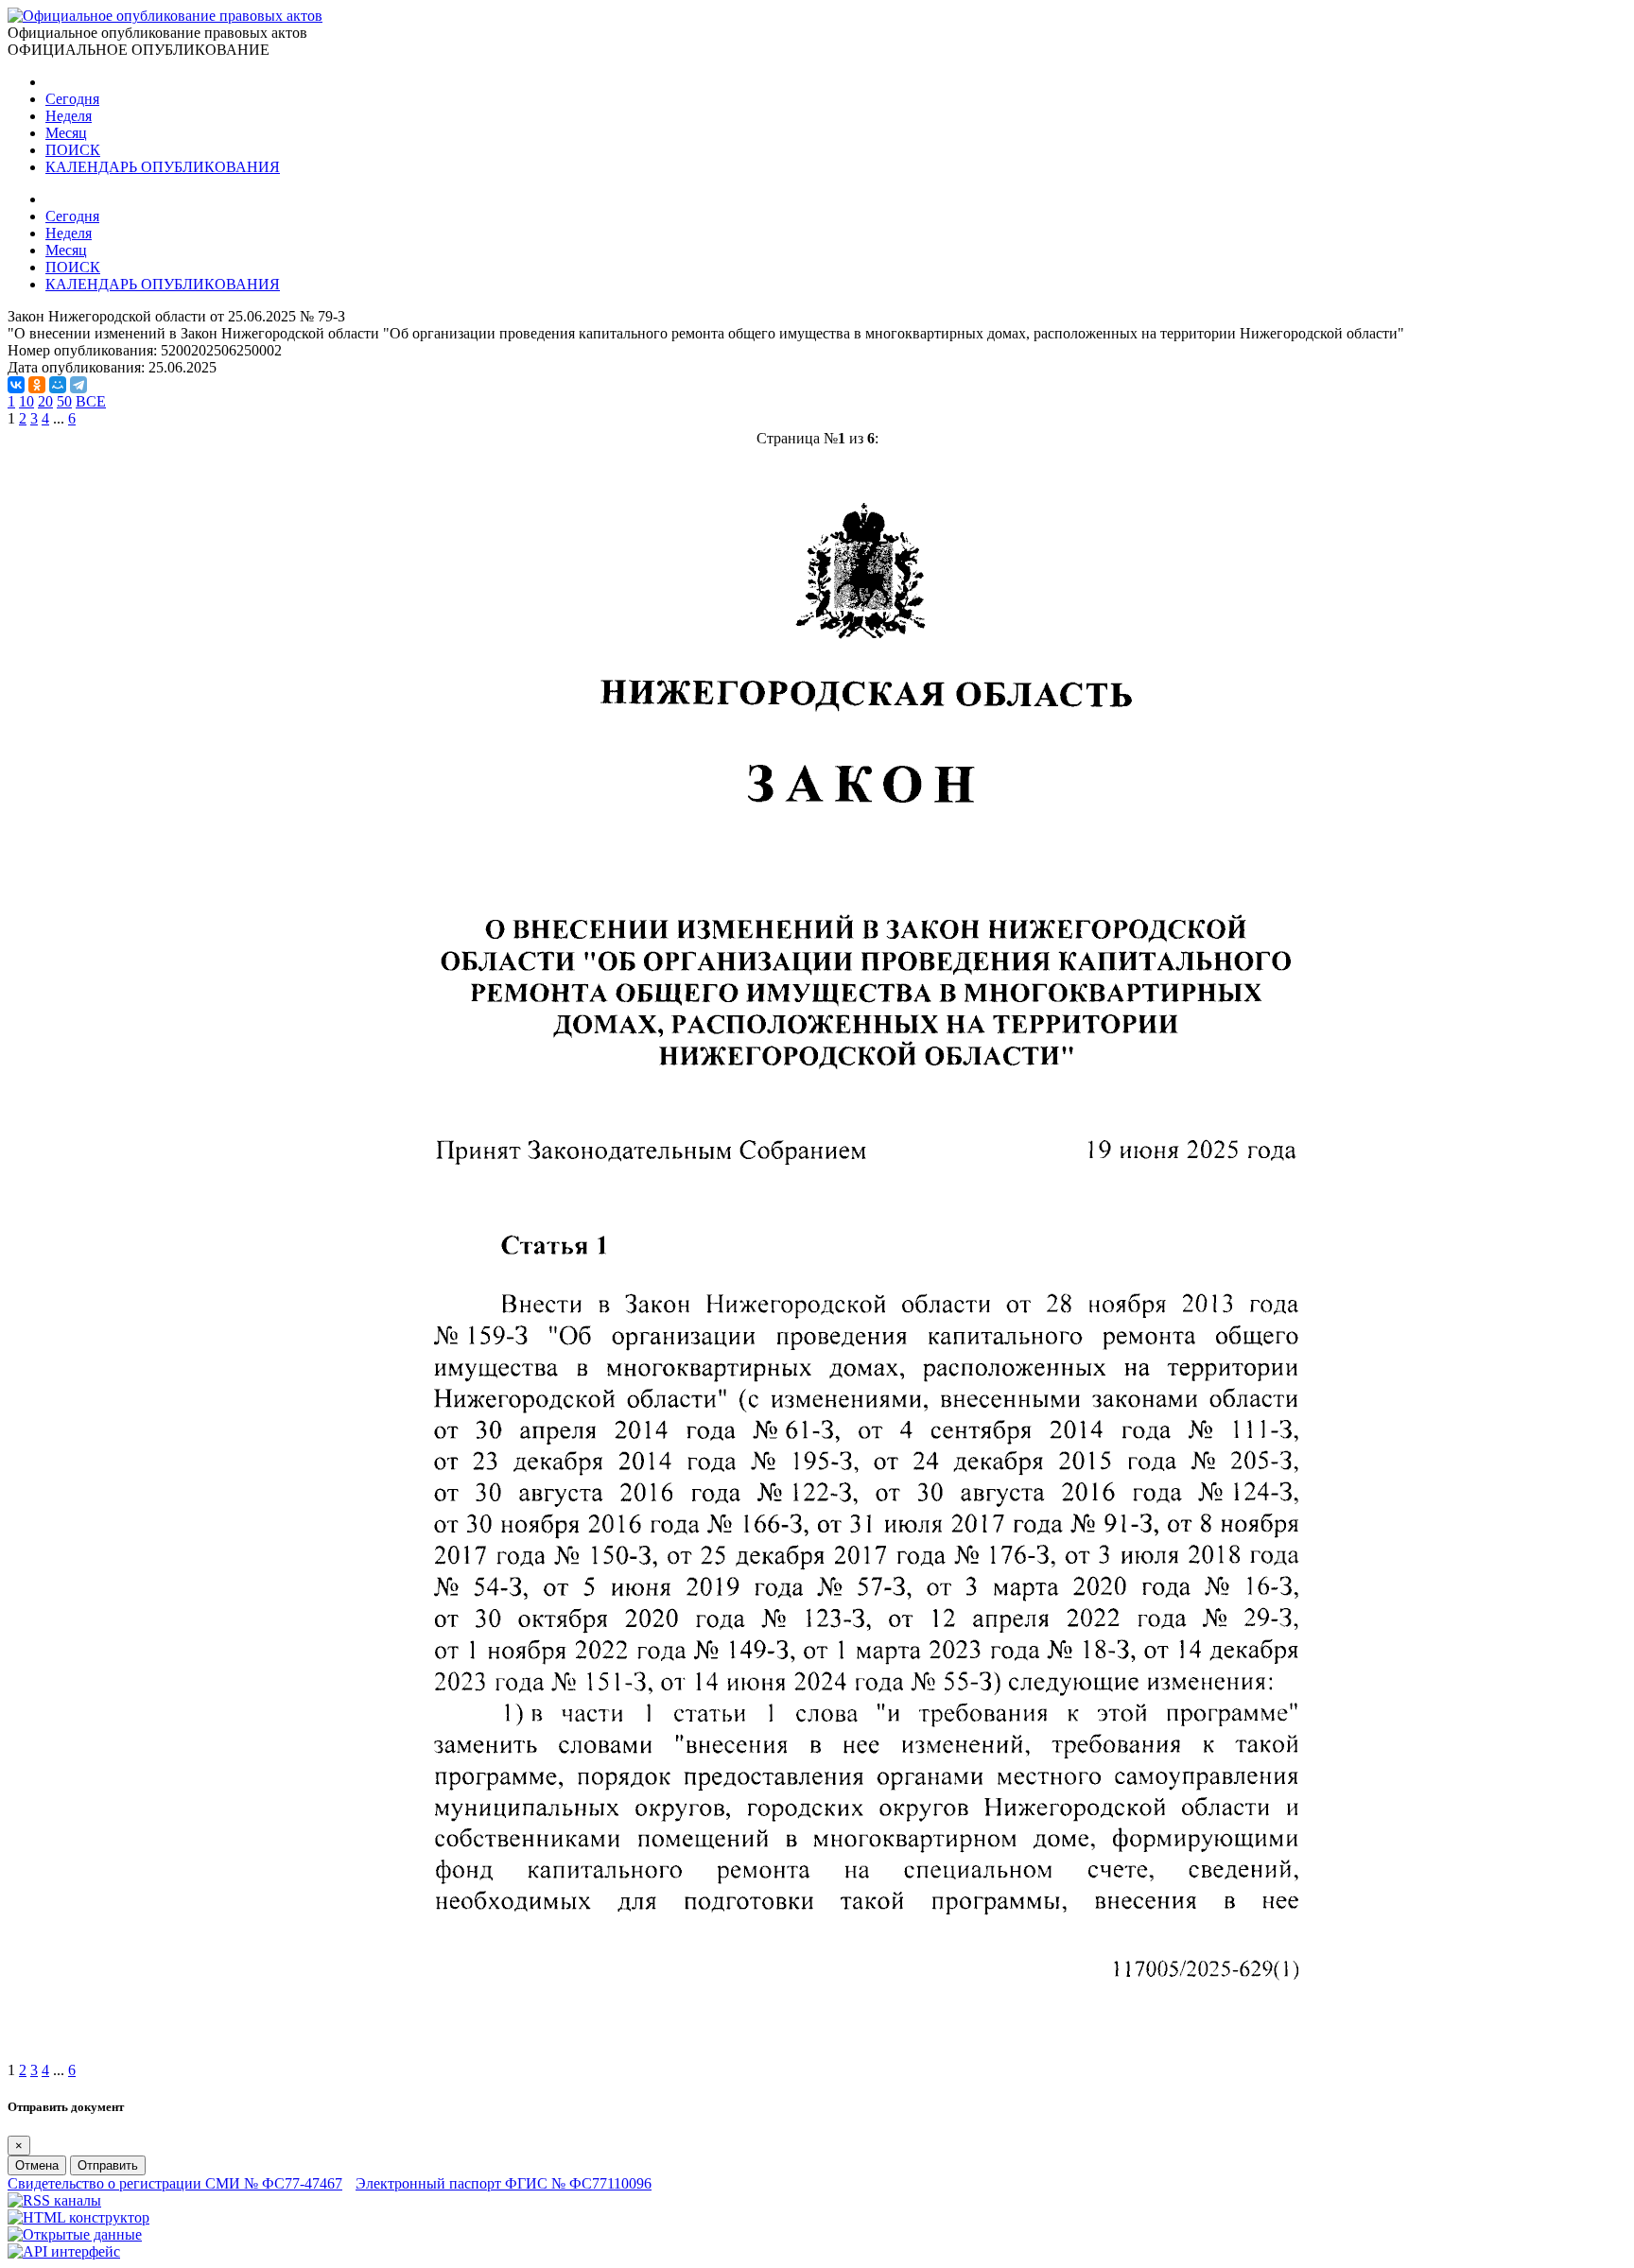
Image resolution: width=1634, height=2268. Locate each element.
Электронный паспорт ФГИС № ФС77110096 (504, 2183)
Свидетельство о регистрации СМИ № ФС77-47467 (175, 2183)
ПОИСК (73, 150)
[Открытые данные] (75, 2234)
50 (64, 401)
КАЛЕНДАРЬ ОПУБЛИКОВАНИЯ (163, 167)
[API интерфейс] (64, 2251)
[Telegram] (78, 385)
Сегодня (72, 99)
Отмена (37, 2165)
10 (26, 401)
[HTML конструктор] (78, 2217)
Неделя (69, 116)
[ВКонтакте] (16, 385)
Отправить (108, 2165)
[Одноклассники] (37, 385)
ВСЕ (91, 401)
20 (45, 401)
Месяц (66, 133)
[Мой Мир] (58, 385)
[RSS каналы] (54, 2200)
